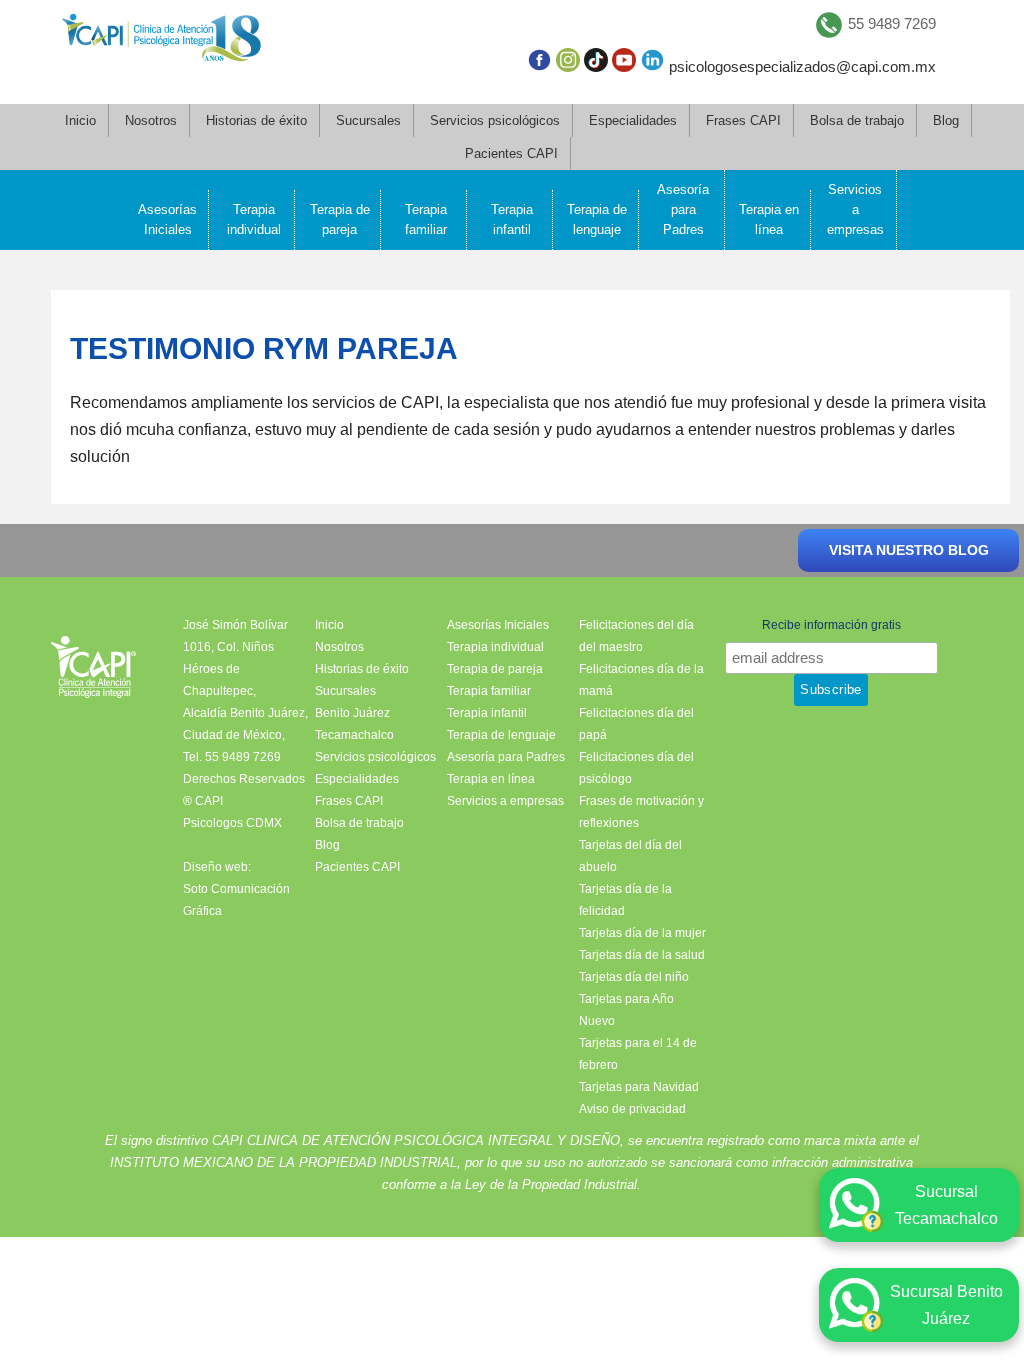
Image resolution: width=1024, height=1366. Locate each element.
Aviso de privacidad (632, 1109)
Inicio (80, 120)
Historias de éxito (256, 120)
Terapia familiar (426, 219)
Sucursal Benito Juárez (946, 1305)
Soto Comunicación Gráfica (236, 900)
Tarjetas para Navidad (639, 1087)
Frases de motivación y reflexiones (641, 812)
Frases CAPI (743, 120)
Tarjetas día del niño (634, 977)
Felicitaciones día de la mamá (641, 680)
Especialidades (633, 120)
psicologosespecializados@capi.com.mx (802, 66)
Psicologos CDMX (232, 823)
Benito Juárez (352, 713)
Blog (946, 120)
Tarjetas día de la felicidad (625, 900)
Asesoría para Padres (683, 209)
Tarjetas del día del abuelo (630, 856)
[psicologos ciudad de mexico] (161, 41)
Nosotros (151, 120)
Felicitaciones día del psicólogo (636, 768)
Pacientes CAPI (511, 153)
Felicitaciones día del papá (636, 724)
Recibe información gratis (831, 625)
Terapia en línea (769, 219)
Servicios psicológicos (495, 120)
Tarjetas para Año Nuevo (626, 1010)
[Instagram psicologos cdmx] (568, 64)
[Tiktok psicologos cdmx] (596, 64)
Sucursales (368, 120)
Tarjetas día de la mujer (642, 933)
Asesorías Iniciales (167, 219)
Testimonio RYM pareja (264, 348)
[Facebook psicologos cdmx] (539, 64)
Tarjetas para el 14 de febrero (638, 1054)
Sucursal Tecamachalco (946, 1205)
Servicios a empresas (855, 209)
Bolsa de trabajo (857, 120)
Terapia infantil (512, 219)
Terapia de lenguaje (597, 219)
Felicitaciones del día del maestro (636, 636)
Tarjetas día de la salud (642, 955)
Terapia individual (254, 219)
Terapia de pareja (340, 219)
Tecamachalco (354, 735)
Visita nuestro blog (909, 550)
